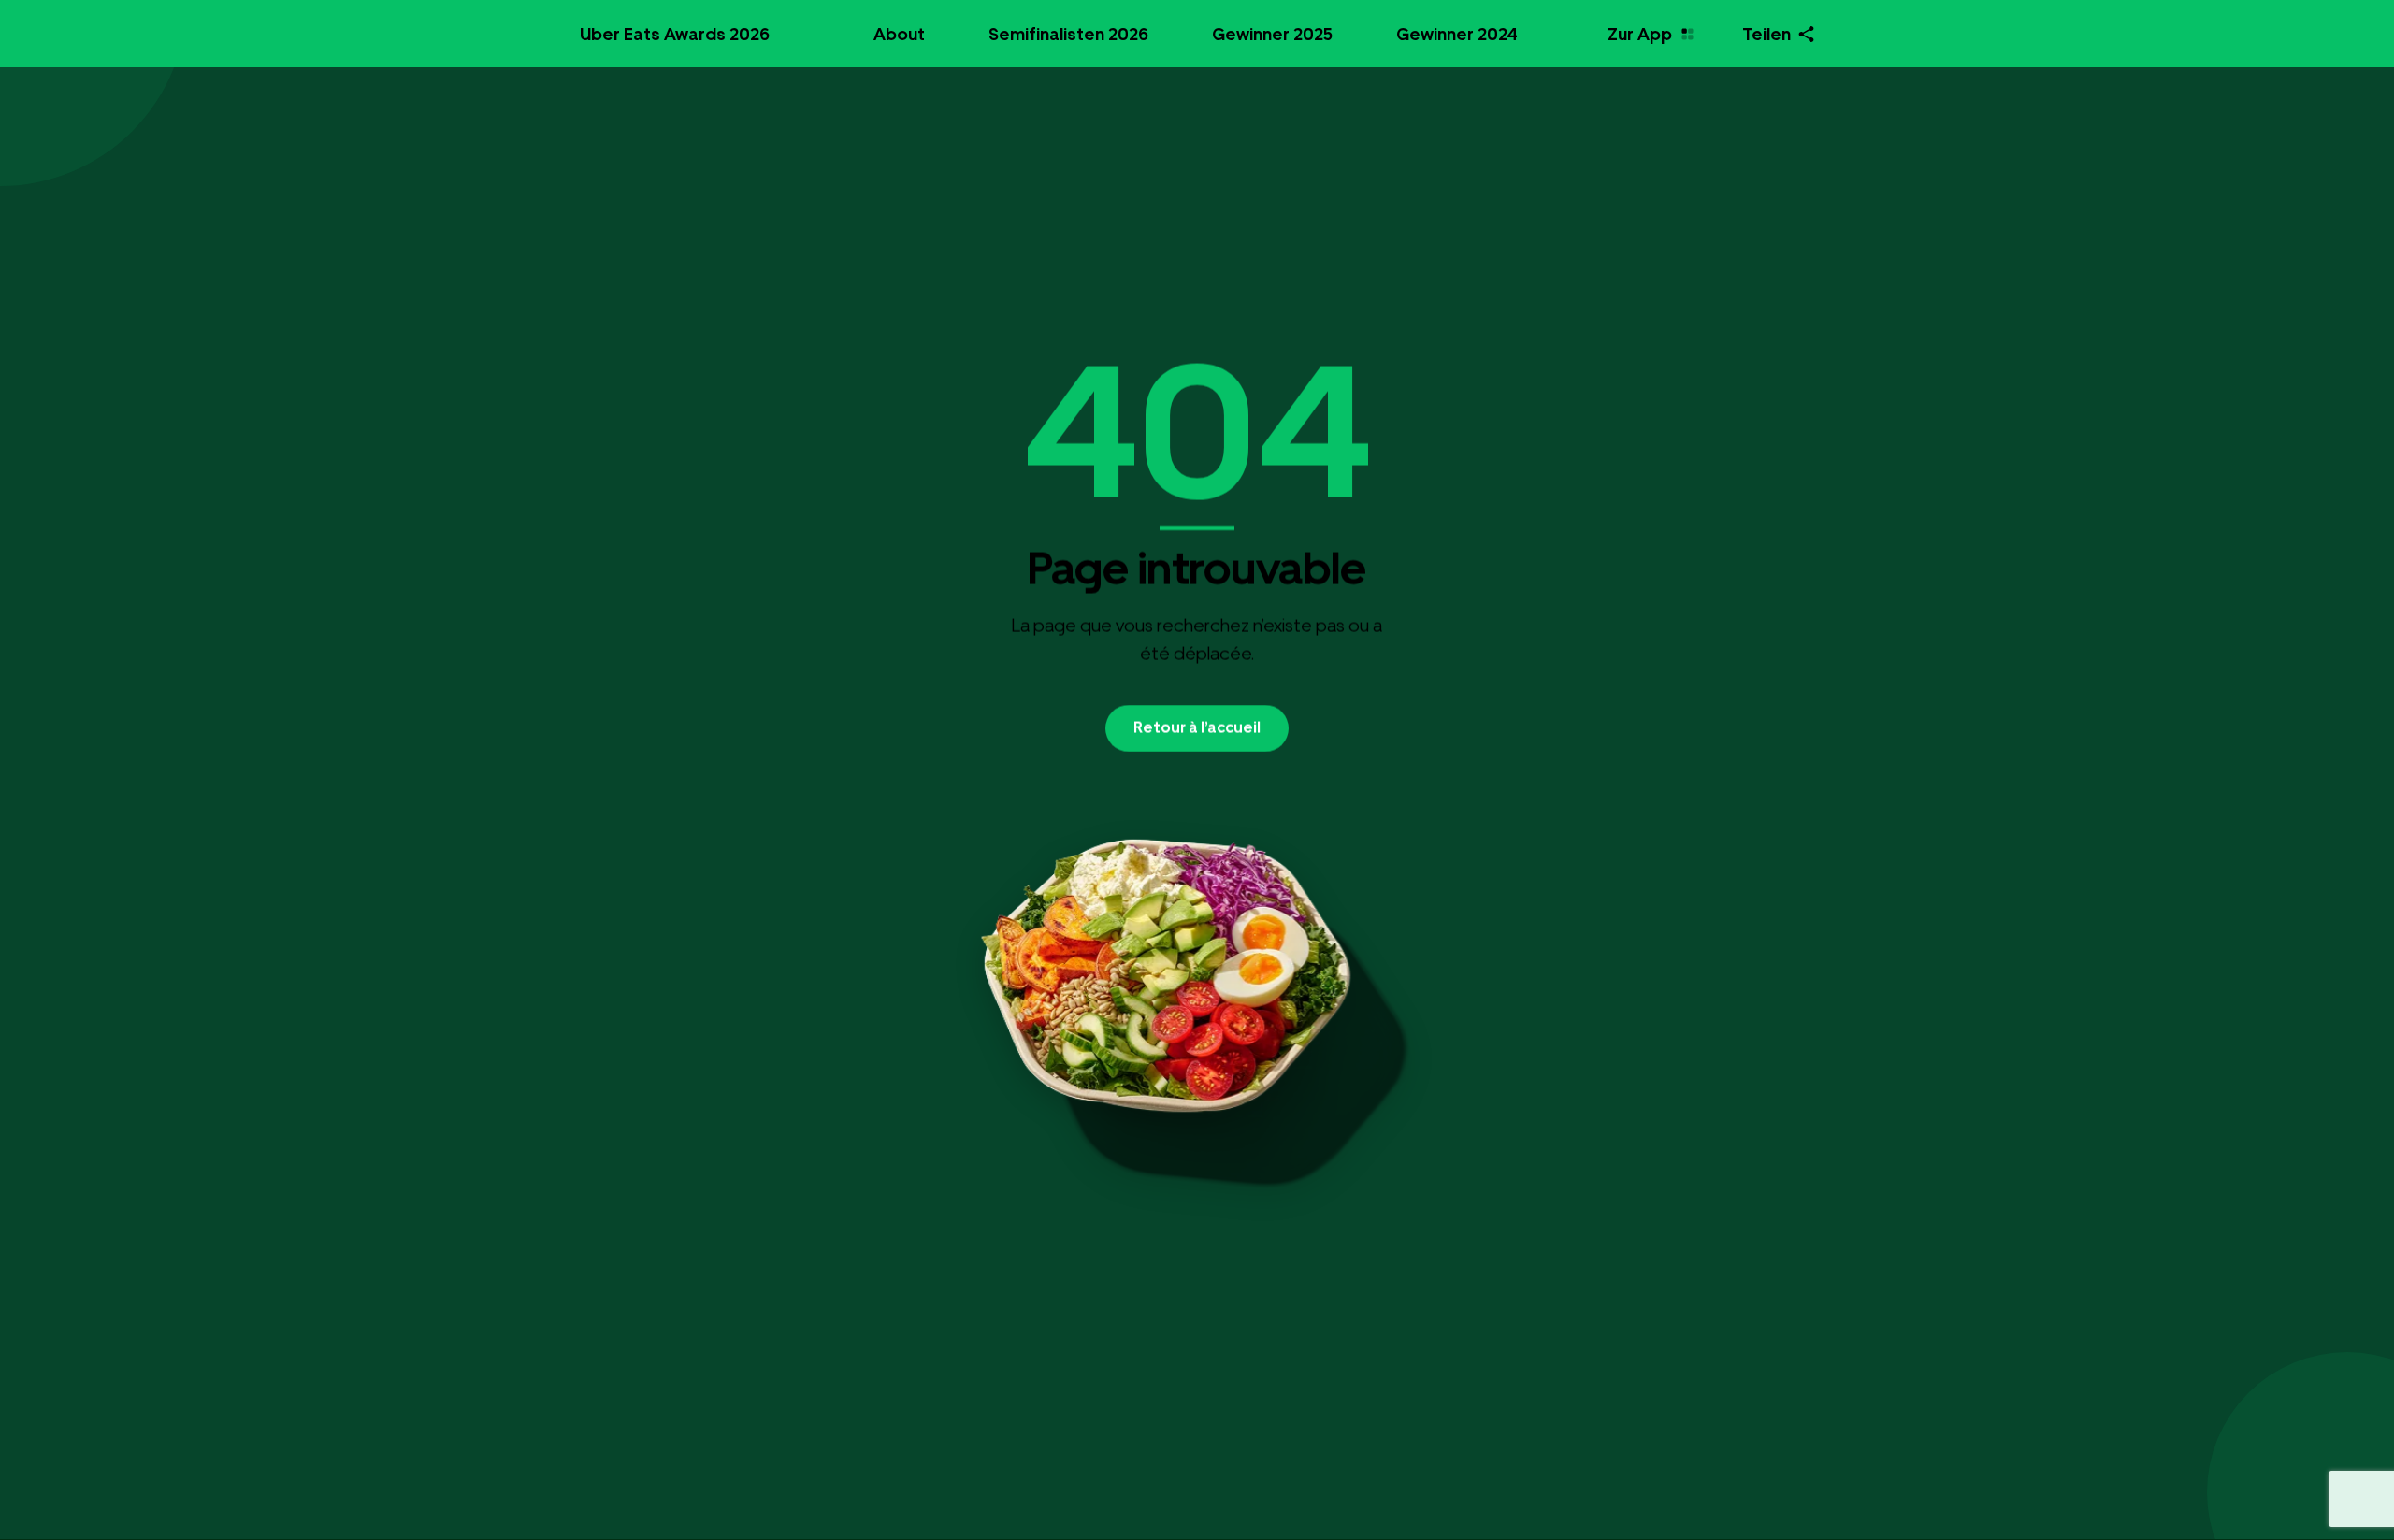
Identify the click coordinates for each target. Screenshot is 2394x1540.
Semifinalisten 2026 (1068, 34)
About (899, 34)
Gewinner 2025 (1272, 34)
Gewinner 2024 (1457, 34)
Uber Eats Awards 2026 (675, 34)
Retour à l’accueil (1197, 727)
